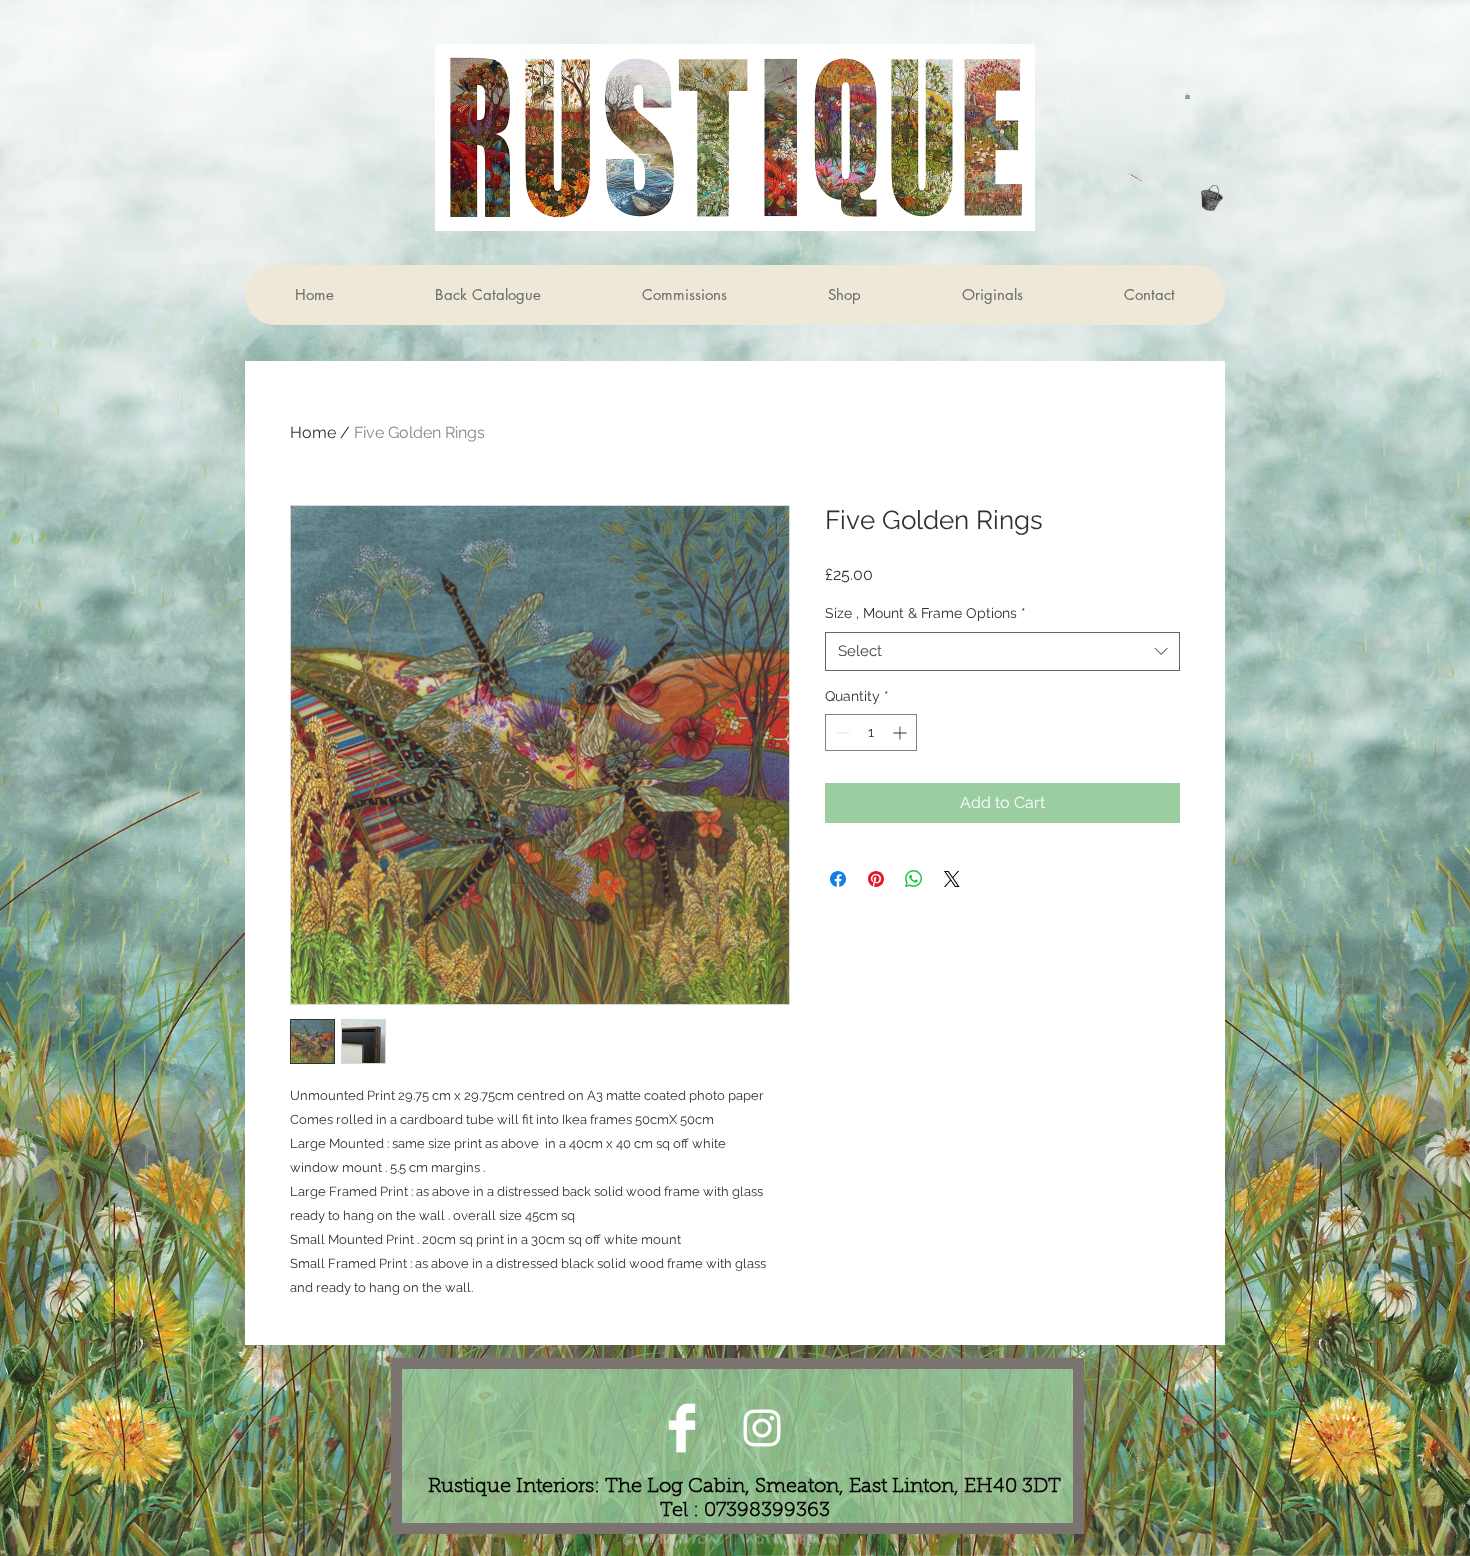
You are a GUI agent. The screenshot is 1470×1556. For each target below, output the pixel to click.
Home (313, 432)
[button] (1187, 96)
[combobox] (1002, 651)
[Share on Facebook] (838, 879)
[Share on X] (952, 879)
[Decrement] (840, 732)
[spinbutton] (871, 732)
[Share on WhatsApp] (914, 879)
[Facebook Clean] (682, 1428)
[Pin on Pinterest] (876, 879)
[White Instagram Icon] (762, 1428)
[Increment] (901, 732)
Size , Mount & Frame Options (925, 613)
